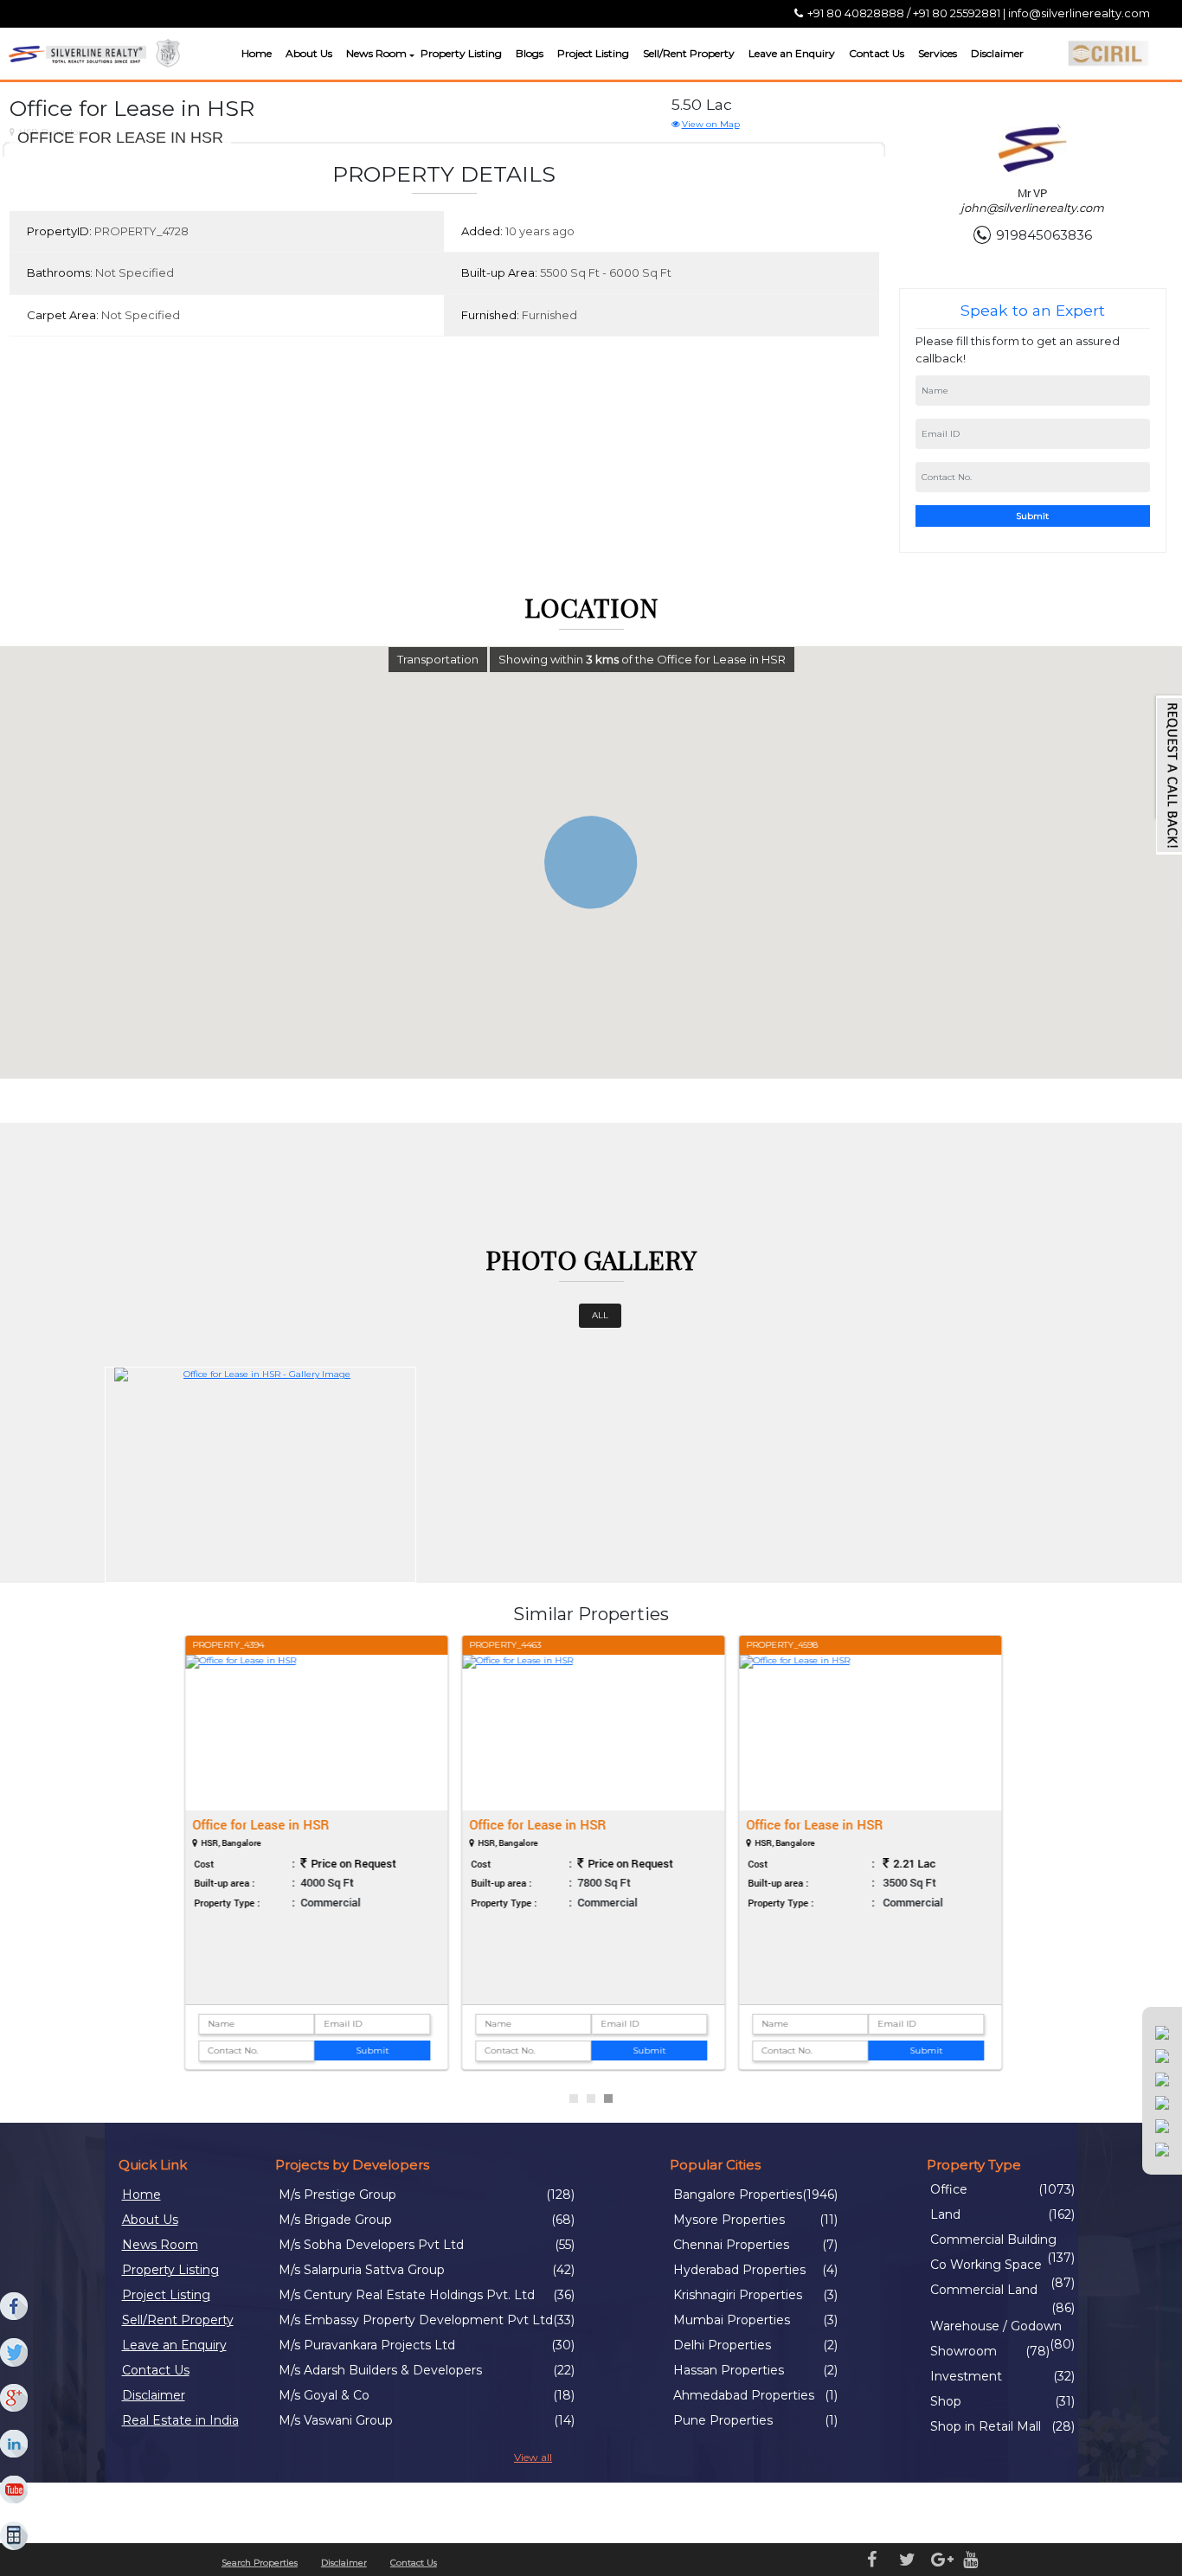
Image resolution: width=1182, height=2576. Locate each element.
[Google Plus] (15, 2399)
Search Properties (260, 2563)
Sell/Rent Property (689, 53)
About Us (309, 53)
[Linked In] (15, 2445)
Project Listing (593, 53)
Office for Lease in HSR (259, 1824)
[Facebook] (15, 2307)
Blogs (530, 53)
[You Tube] (15, 2490)
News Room (376, 53)
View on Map (711, 124)
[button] (410, 56)
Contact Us (877, 53)
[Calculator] (15, 2536)
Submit (1032, 516)
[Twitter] (15, 2353)
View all (533, 2457)
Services (938, 53)
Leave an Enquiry (792, 53)
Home (257, 53)
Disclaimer (997, 53)
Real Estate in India (180, 2420)
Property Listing (461, 53)
